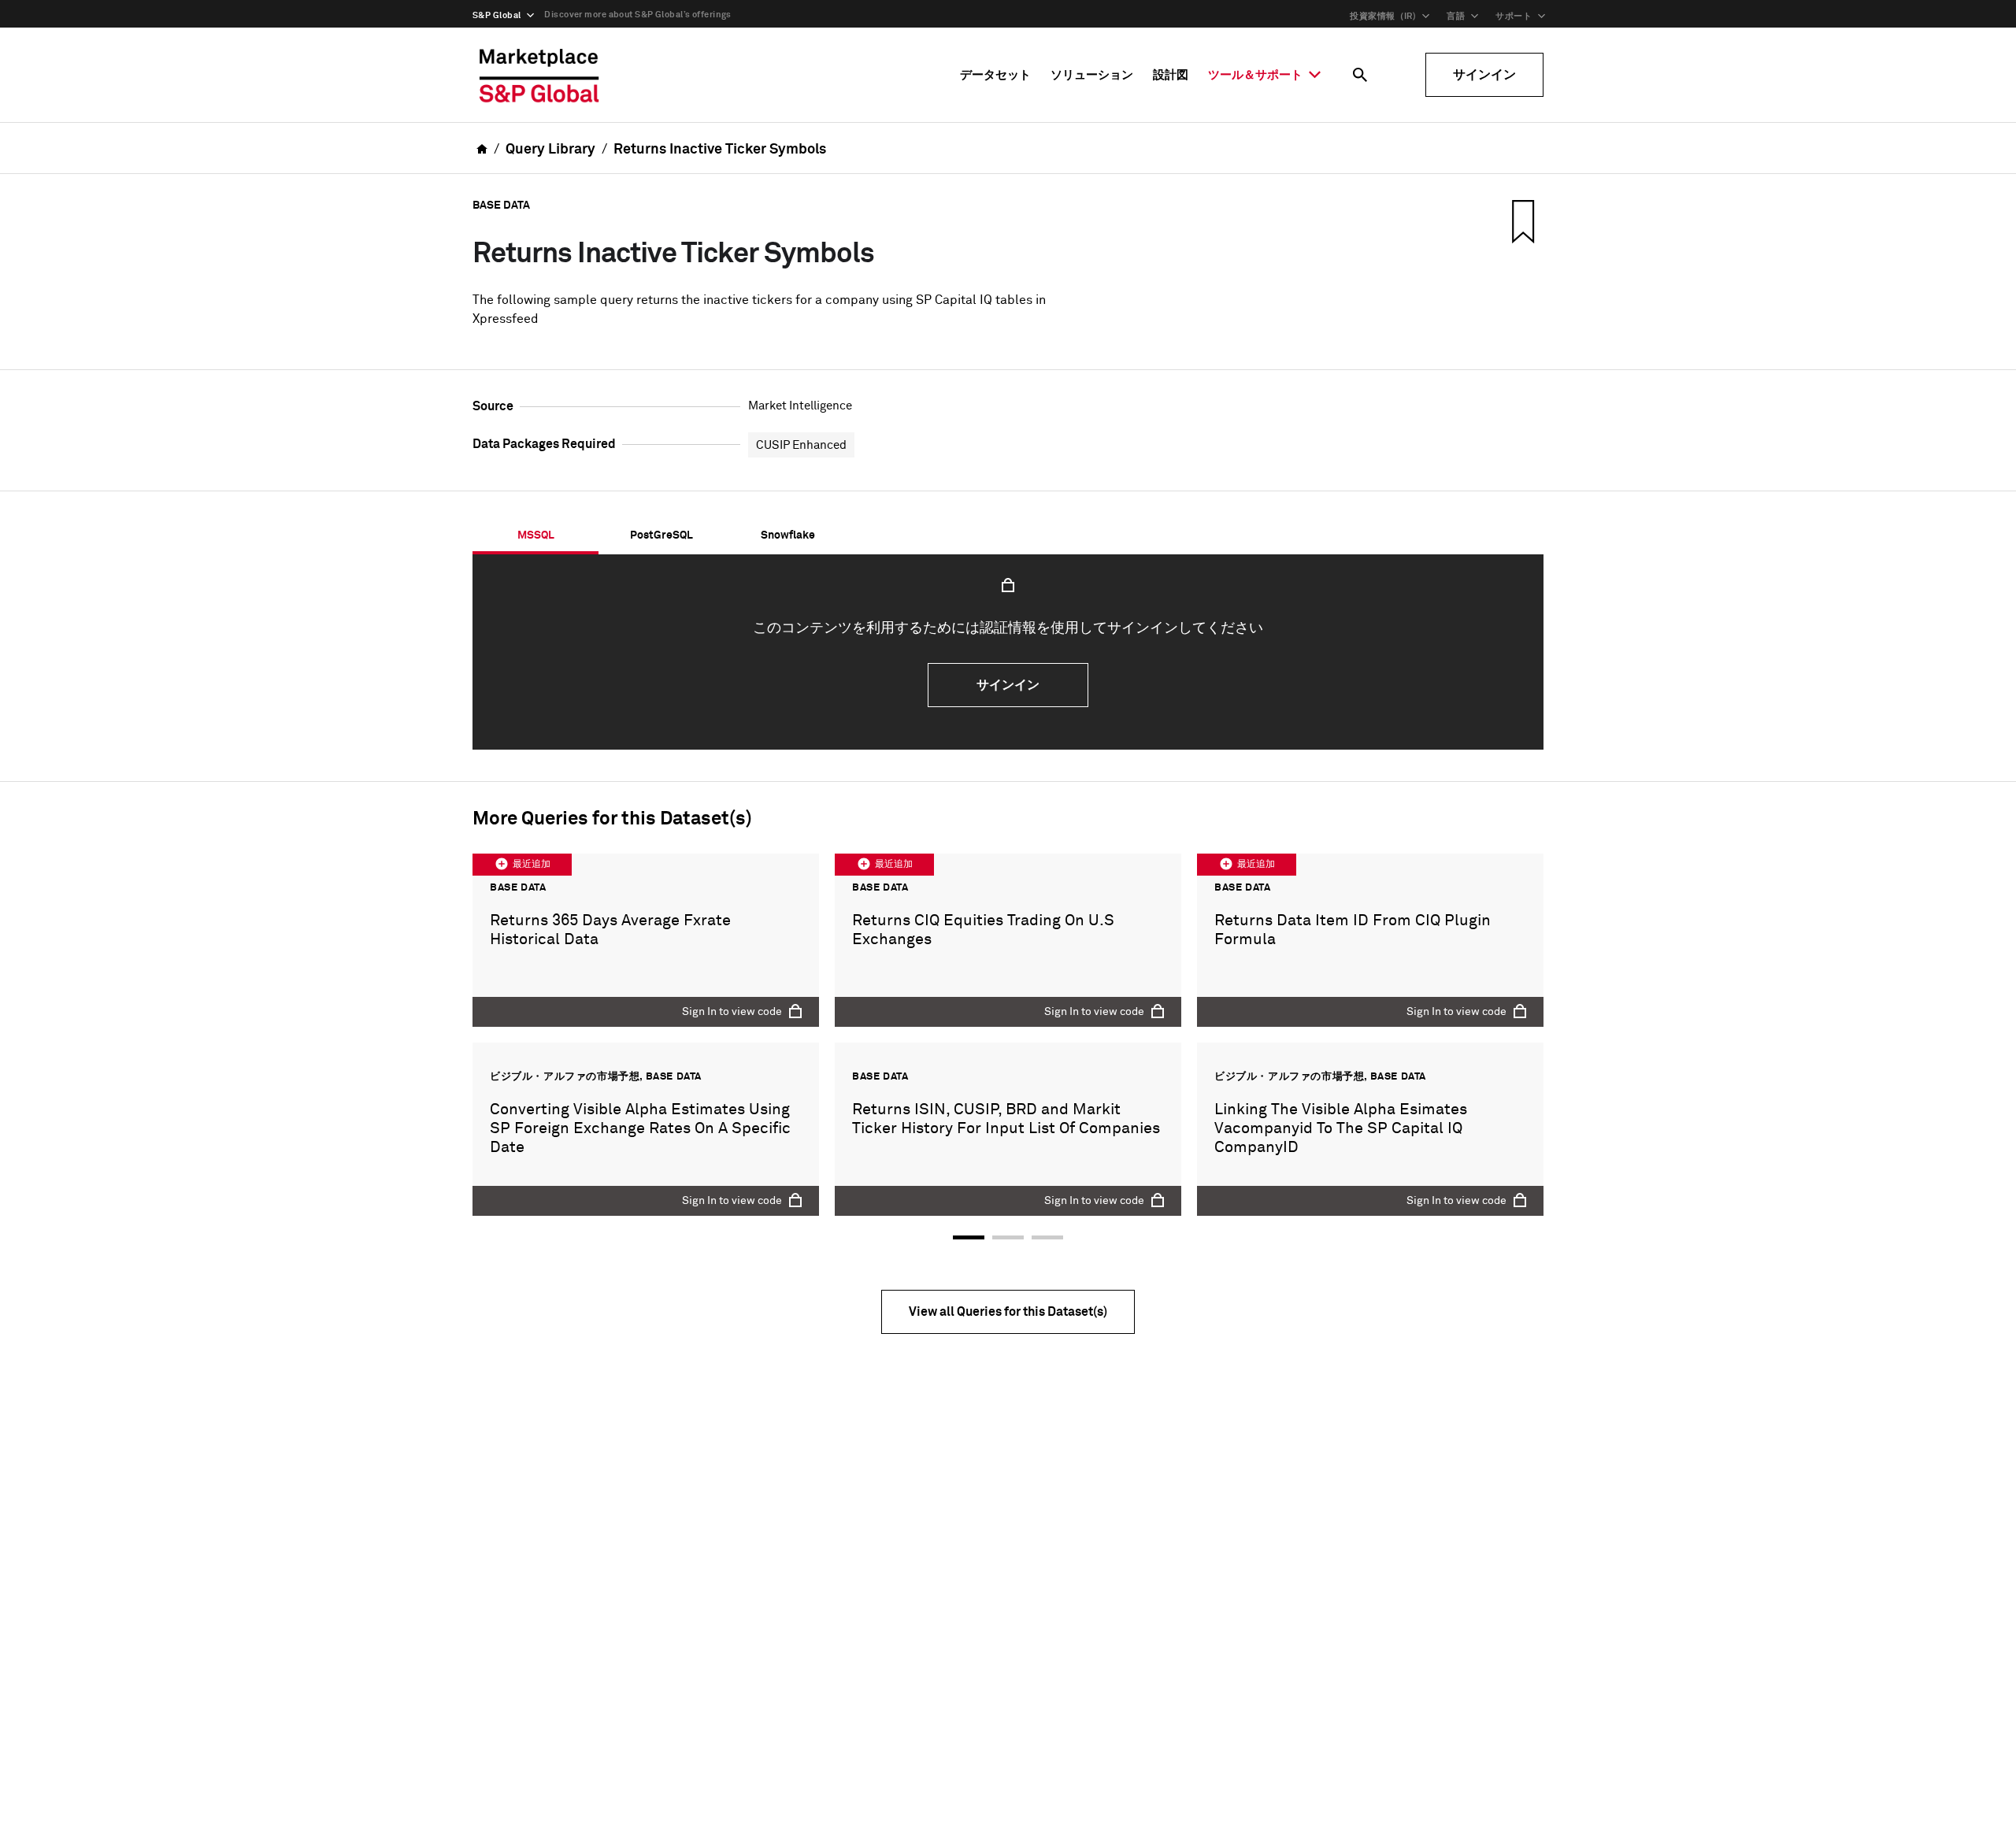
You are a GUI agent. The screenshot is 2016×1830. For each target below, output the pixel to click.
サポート (1514, 16)
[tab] (535, 535)
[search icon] (1360, 75)
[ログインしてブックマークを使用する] (1521, 221)
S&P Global (497, 15)
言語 (1456, 16)
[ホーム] (539, 75)
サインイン (1484, 75)
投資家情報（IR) (1383, 16)
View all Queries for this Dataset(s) (1008, 1312)
